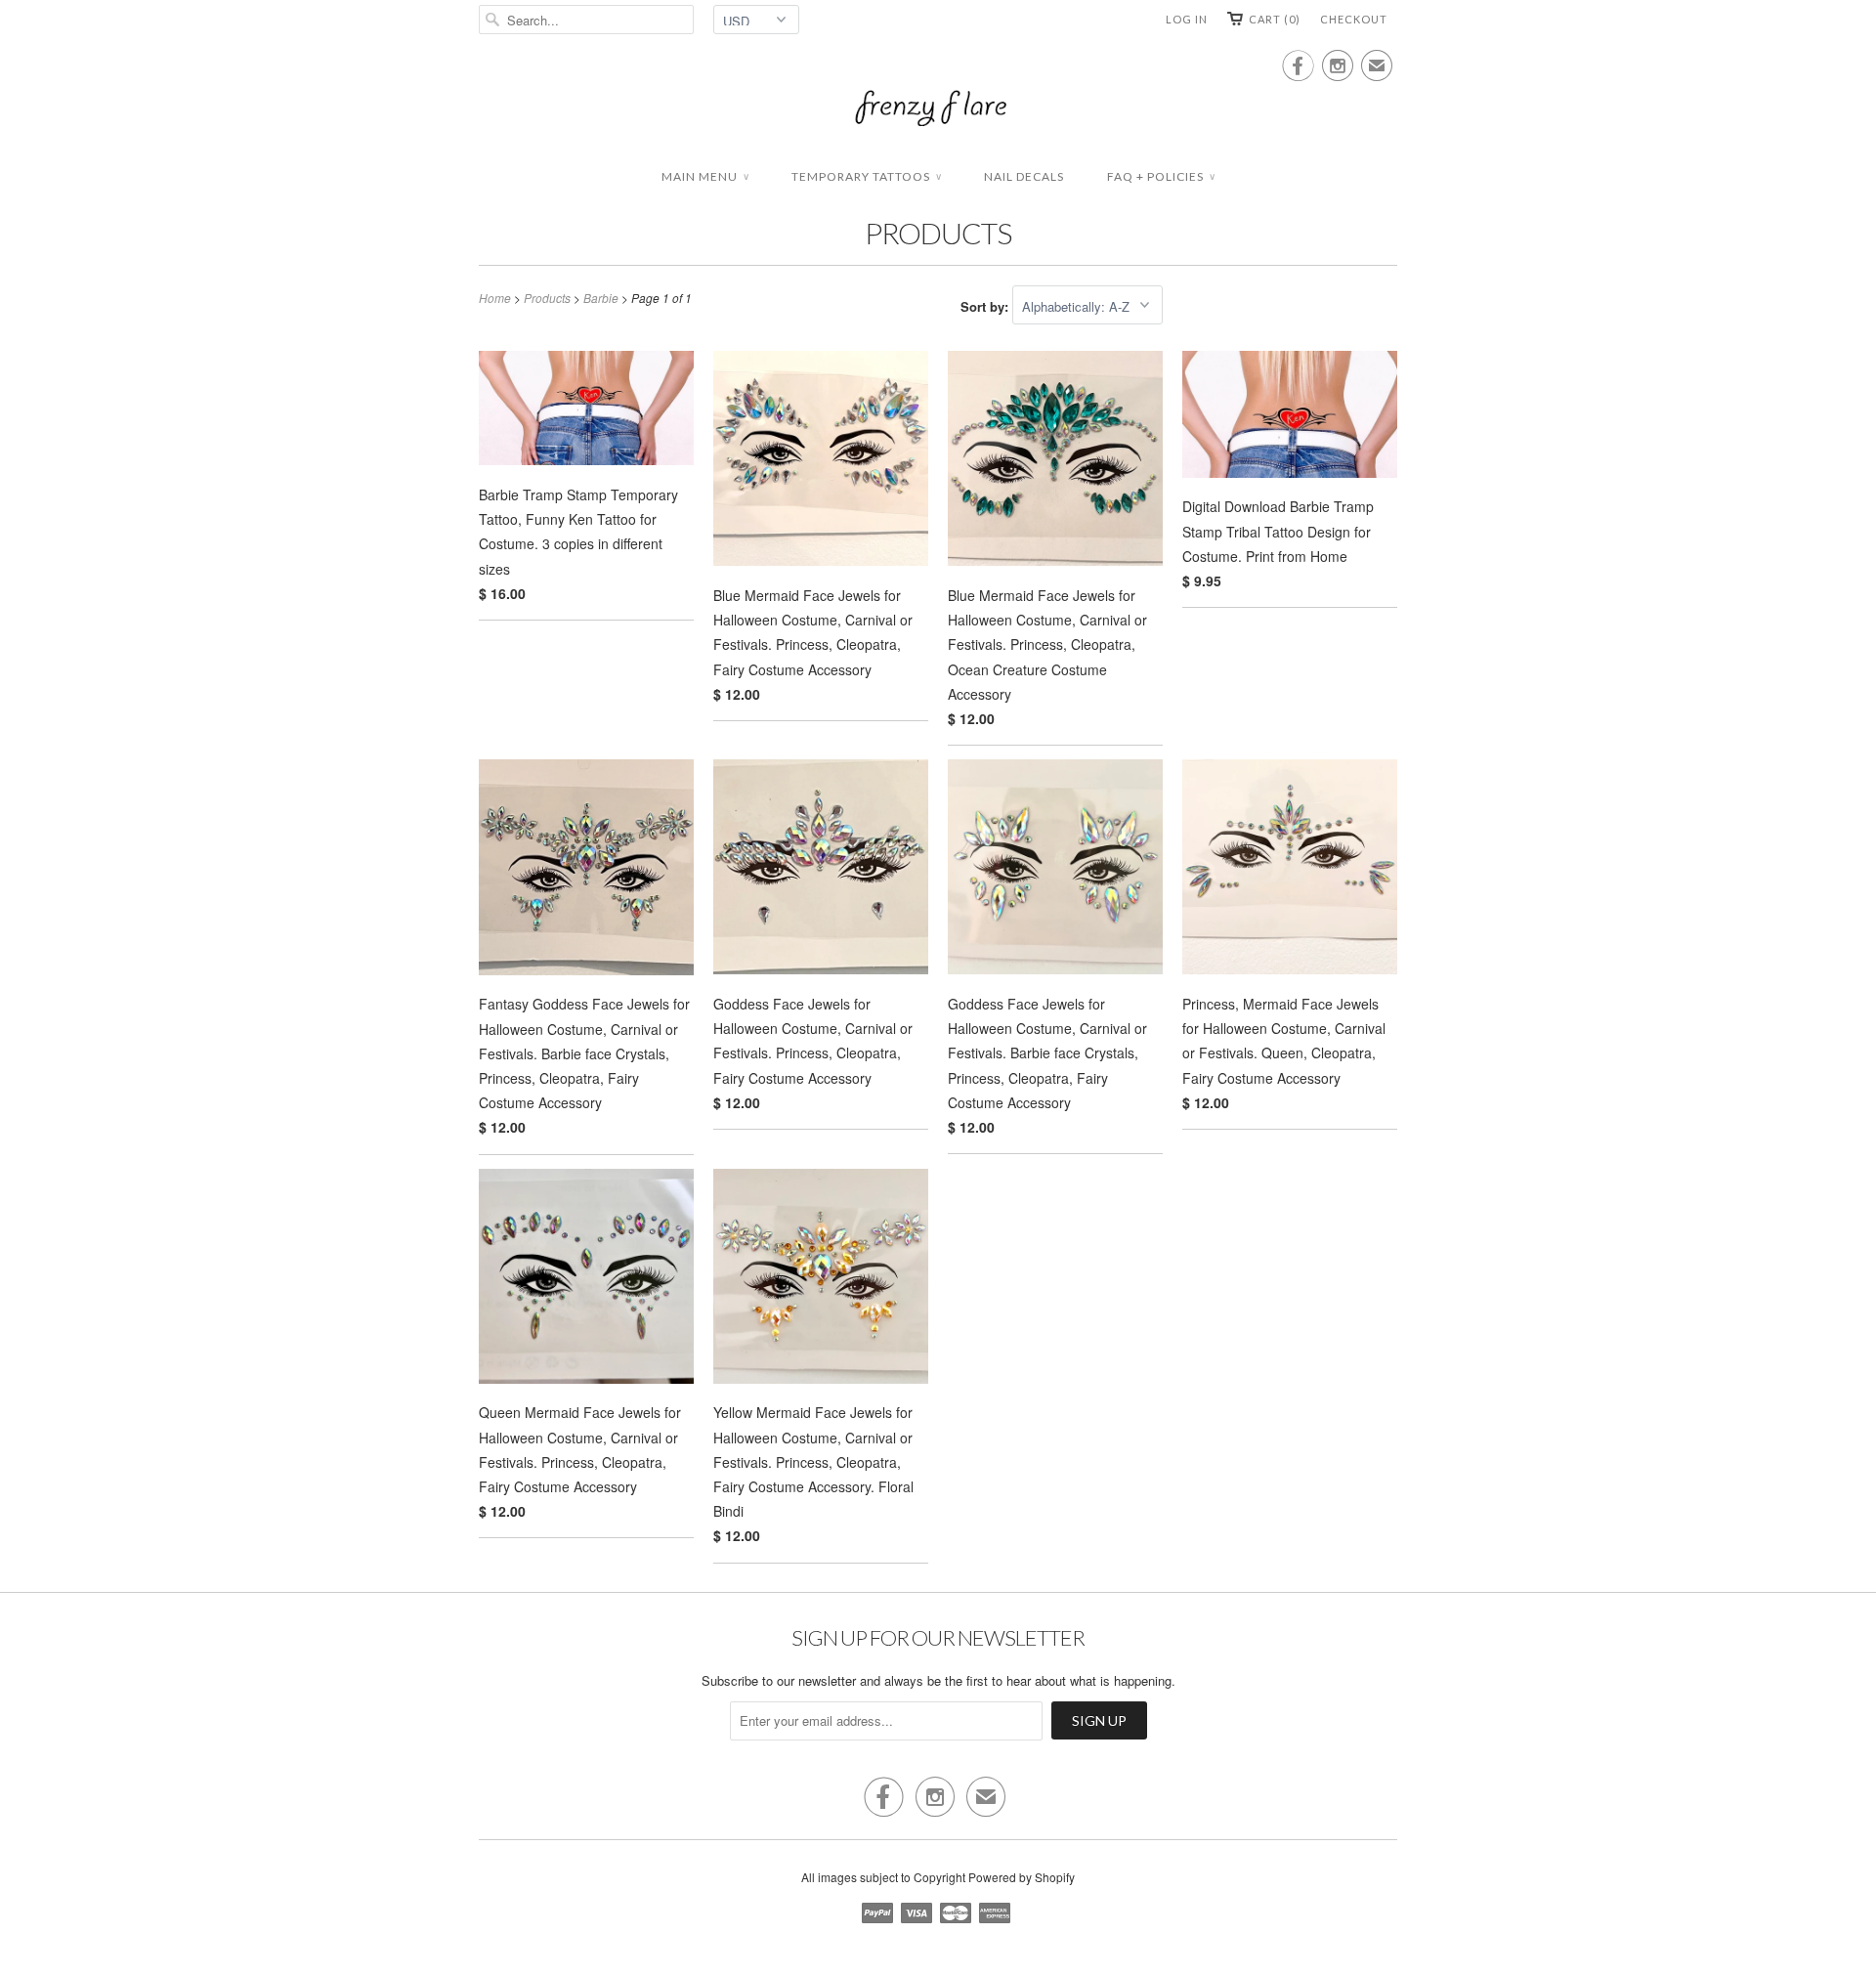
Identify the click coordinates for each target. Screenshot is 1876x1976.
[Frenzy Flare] (938, 110)
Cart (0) (1275, 19)
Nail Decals (1024, 176)
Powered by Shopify (1022, 1877)
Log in (1187, 19)
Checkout (1354, 19)
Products (938, 233)
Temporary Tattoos (866, 176)
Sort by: (986, 306)
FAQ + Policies (1161, 176)
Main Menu (705, 176)
